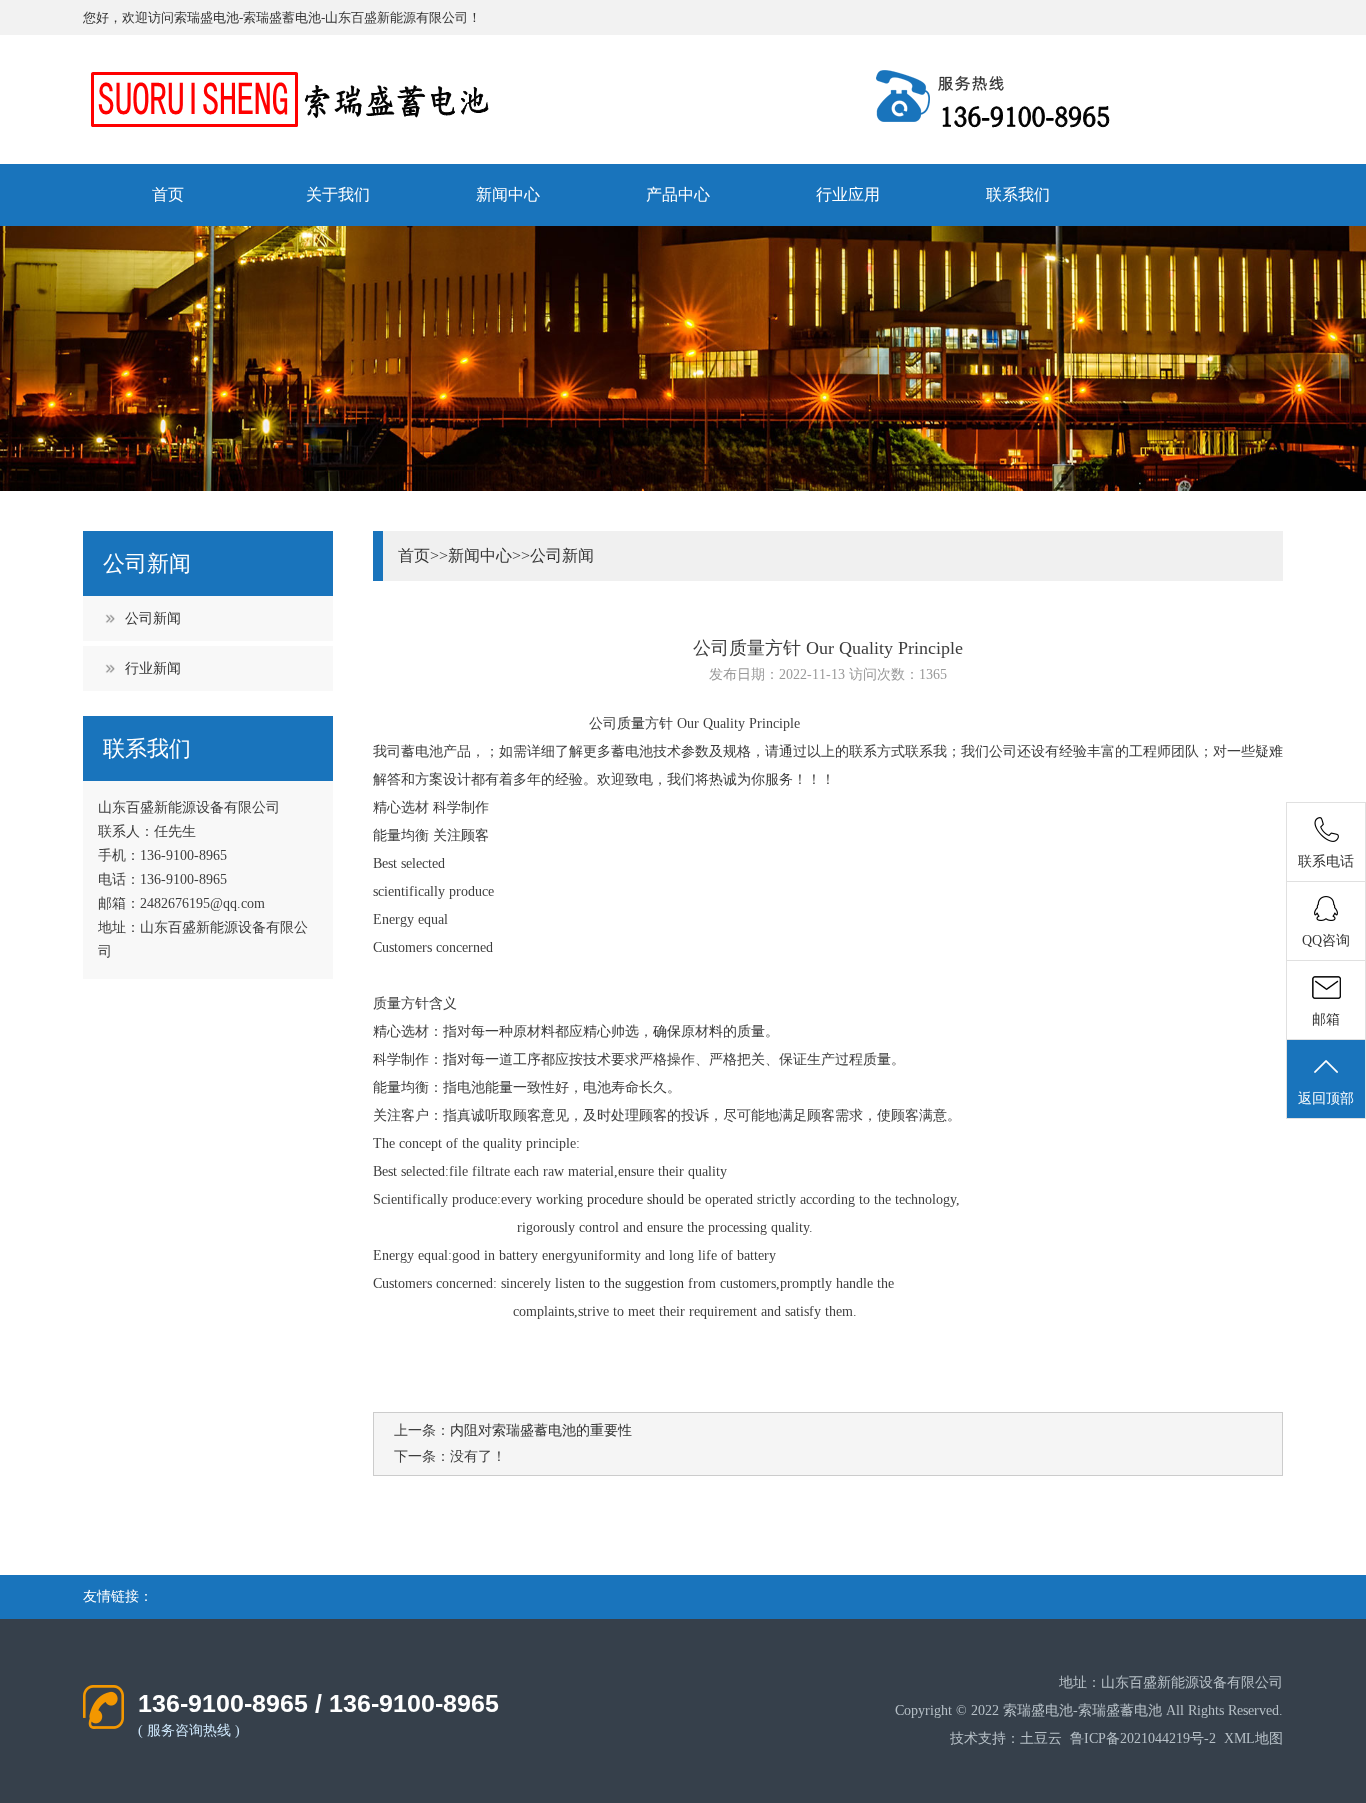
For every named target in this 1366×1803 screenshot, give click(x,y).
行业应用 (848, 194)
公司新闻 (153, 618)
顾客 (475, 835)
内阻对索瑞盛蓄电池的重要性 (541, 1430)
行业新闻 (153, 668)
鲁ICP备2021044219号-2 (1143, 1738)
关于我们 (338, 194)
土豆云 (1041, 1738)
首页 (168, 194)
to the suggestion (634, 1283)
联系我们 (1018, 194)
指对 (457, 1059)
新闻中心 (508, 194)
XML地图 (1253, 1738)
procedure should (637, 1199)
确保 (667, 1031)
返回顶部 (1326, 1098)
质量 (631, 723)
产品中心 (678, 194)
